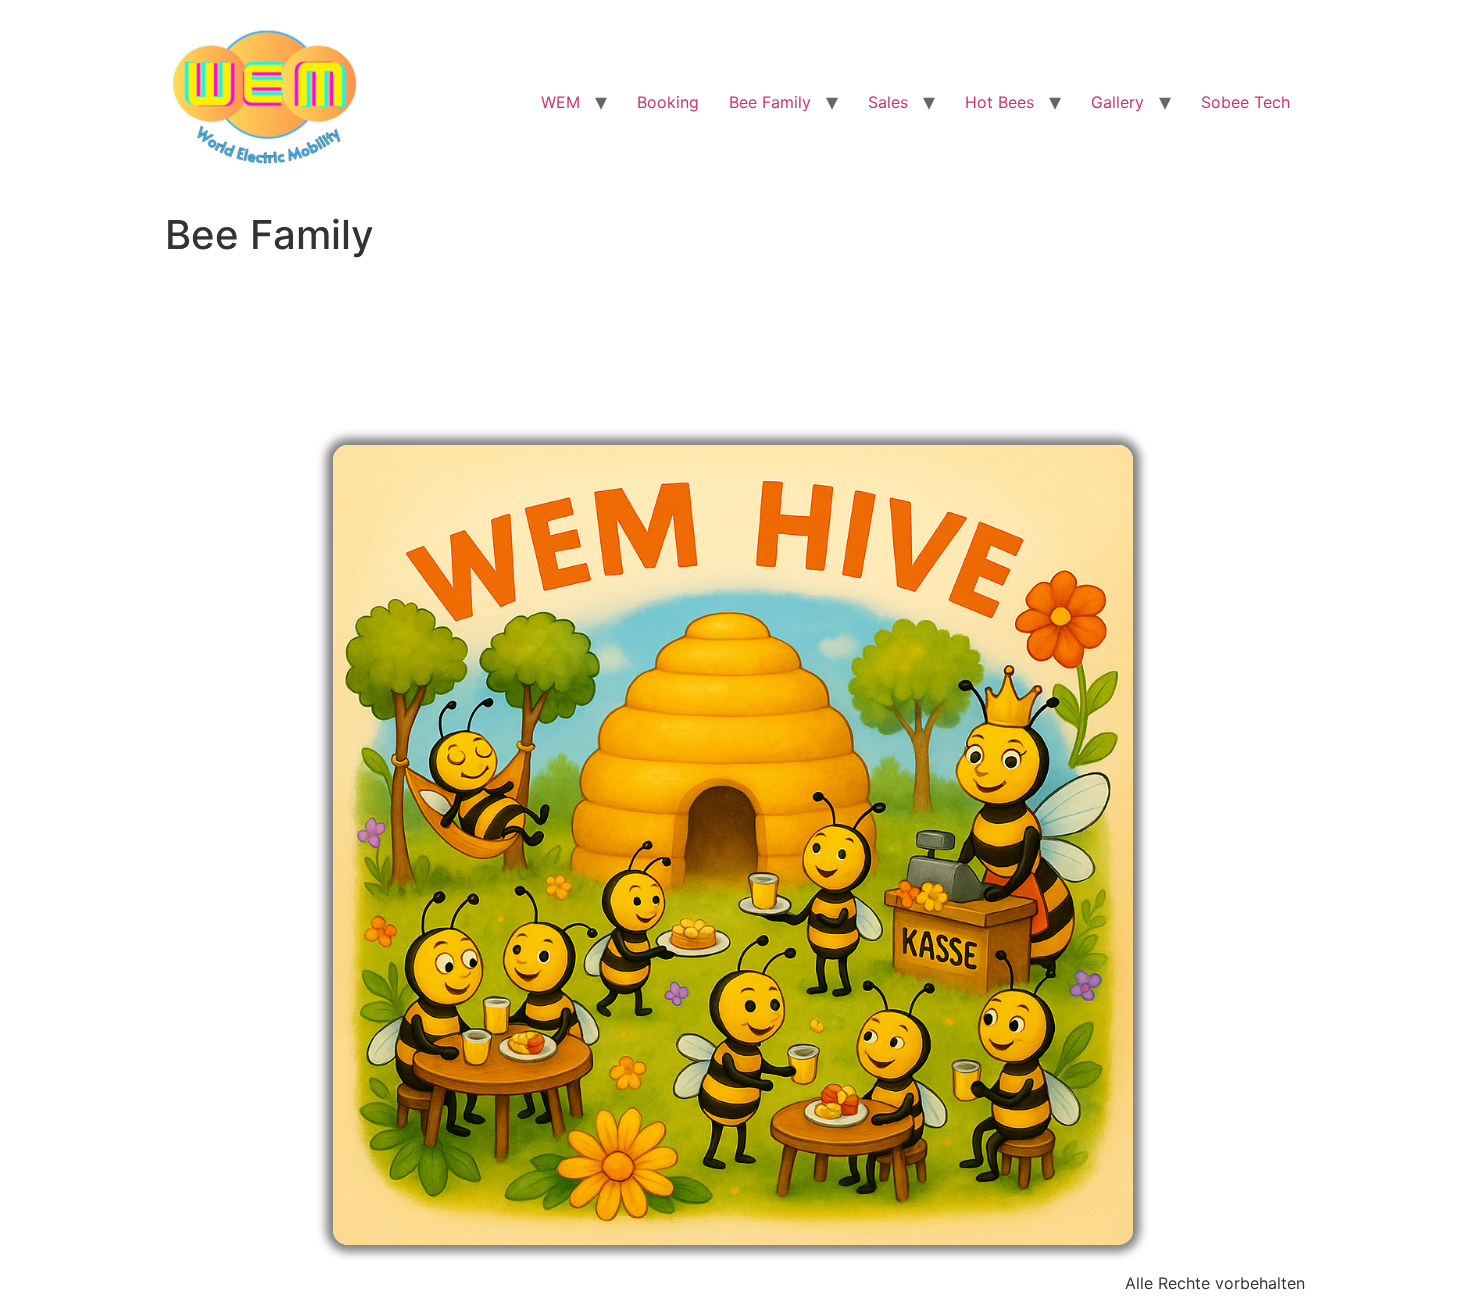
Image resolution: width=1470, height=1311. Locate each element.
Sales (888, 102)
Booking (668, 102)
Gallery (1117, 102)
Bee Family (770, 102)
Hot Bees (999, 102)
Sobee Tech (1245, 102)
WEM (560, 102)
